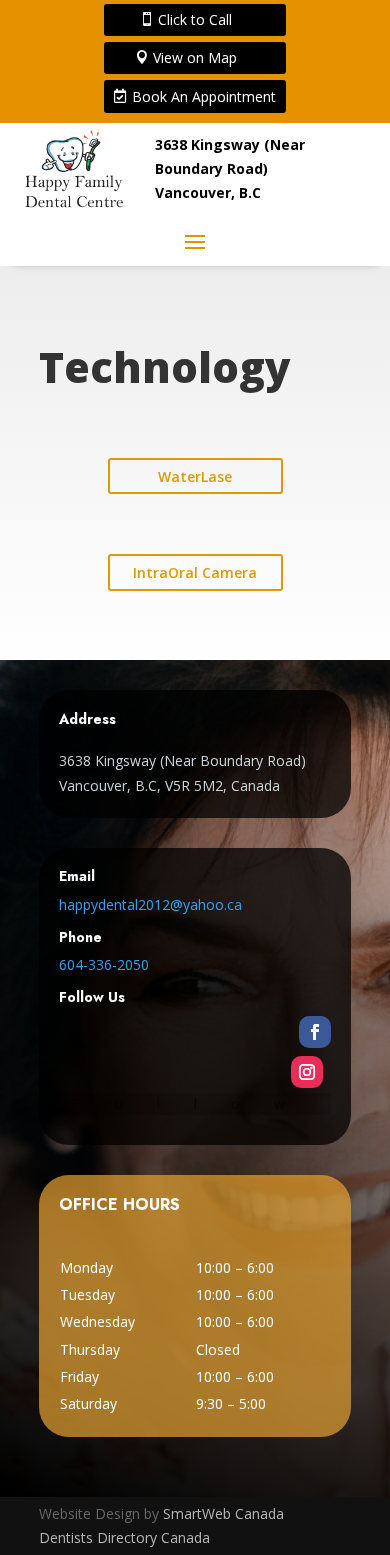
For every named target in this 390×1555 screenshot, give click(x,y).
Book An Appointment (204, 96)
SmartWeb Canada (223, 1513)
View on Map (195, 57)
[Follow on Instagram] (307, 1072)
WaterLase (195, 476)
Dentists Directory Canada (124, 1537)
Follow (195, 1103)
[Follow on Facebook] (315, 1032)
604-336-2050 (104, 964)
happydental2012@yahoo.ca (150, 904)
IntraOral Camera (195, 572)
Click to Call (195, 19)
